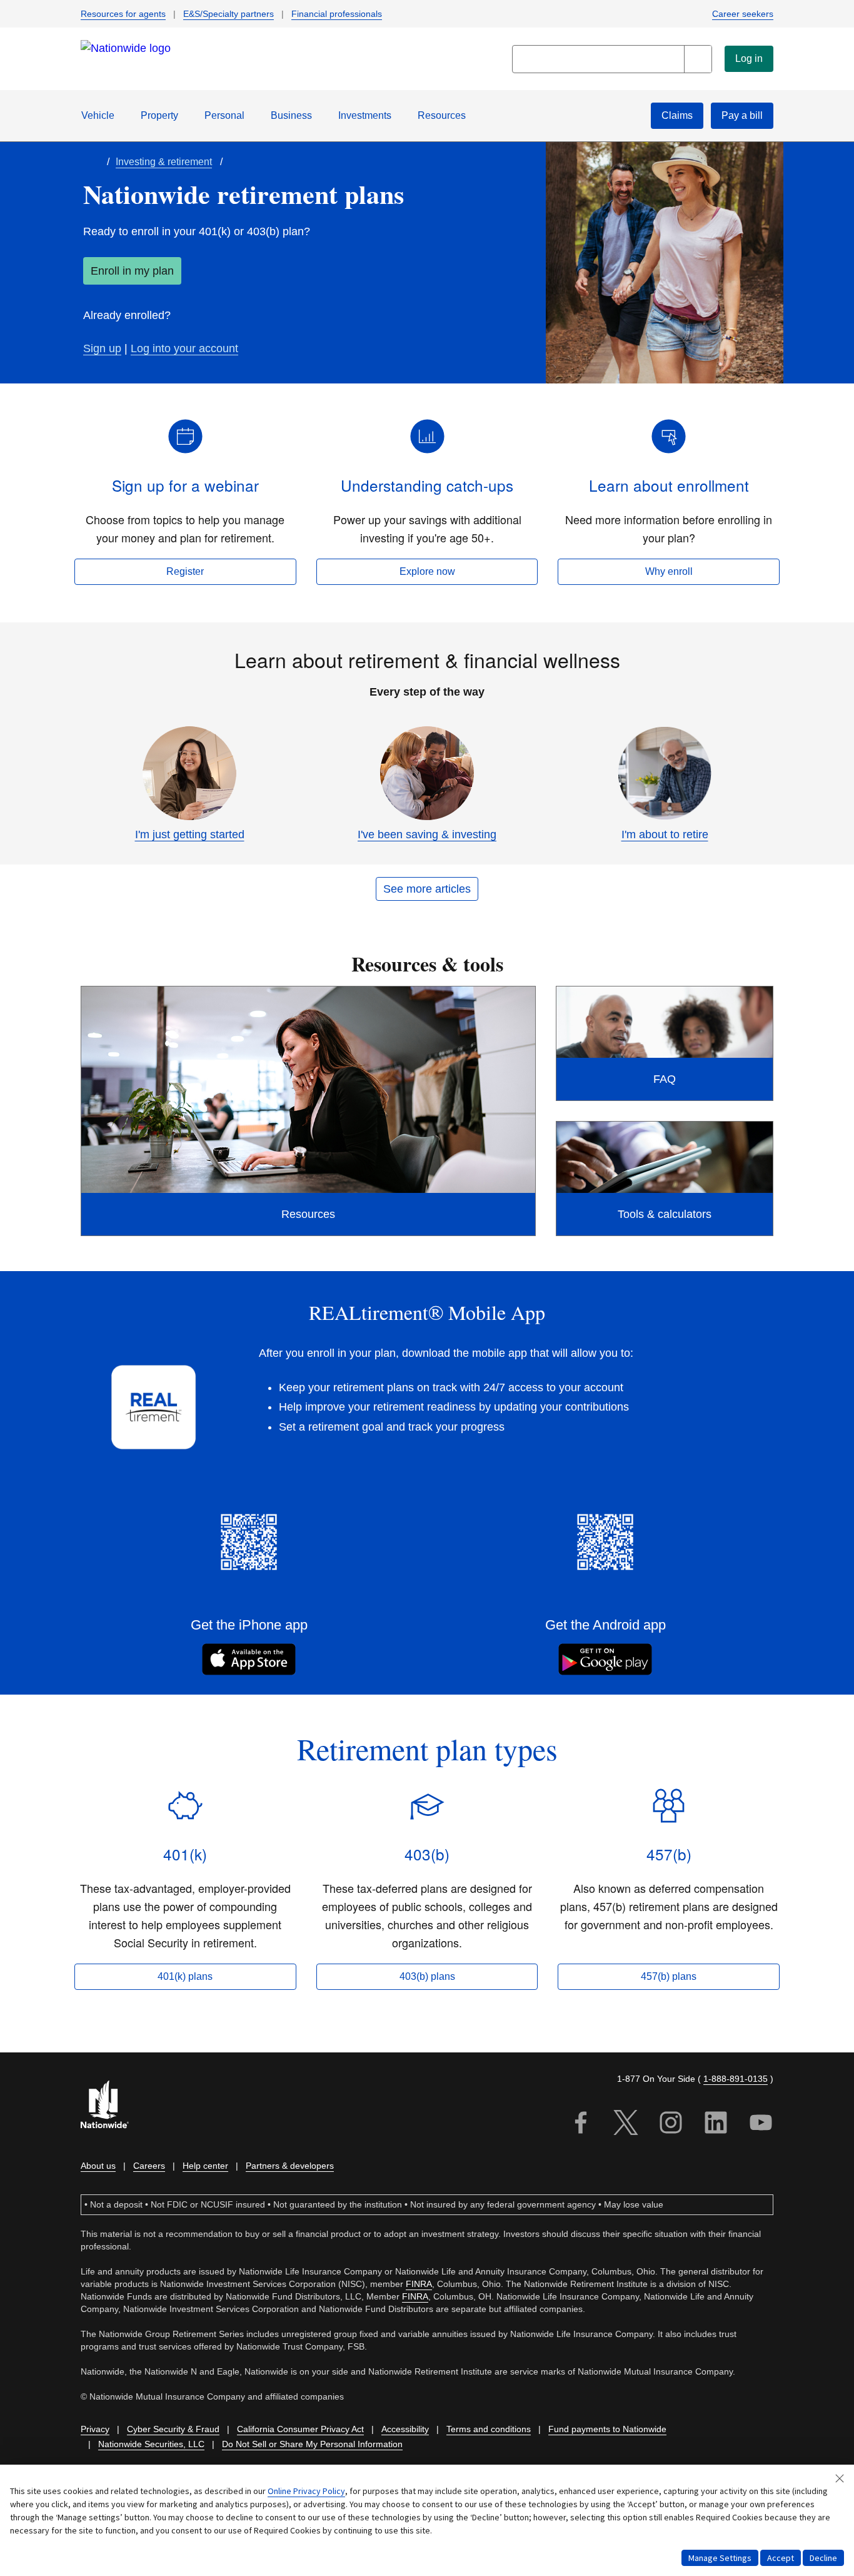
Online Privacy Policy (306, 2491)
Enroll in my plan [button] (132, 271)
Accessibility (405, 2429)
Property (159, 115)
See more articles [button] (427, 889)
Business (291, 115)
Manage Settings (720, 2558)
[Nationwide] (112, 2106)
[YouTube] (761, 2125)
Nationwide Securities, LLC (151, 2444)
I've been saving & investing (427, 834)
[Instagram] (671, 2125)
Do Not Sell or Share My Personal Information (312, 2444)
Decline (823, 2558)
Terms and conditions (489, 2429)
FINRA (419, 2284)
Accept (781, 2558)
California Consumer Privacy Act (300, 2429)
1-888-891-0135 (736, 2079)
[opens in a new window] (249, 1546)
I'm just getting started (190, 834)
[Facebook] (581, 2125)
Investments (365, 115)
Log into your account (184, 348)
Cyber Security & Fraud (173, 2429)
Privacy (95, 2429)
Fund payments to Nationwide (607, 2429)
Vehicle (98, 115)
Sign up (102, 348)
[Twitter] (626, 2125)
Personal (224, 115)
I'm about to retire (665, 834)
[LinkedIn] (716, 2125)
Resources (442, 115)
